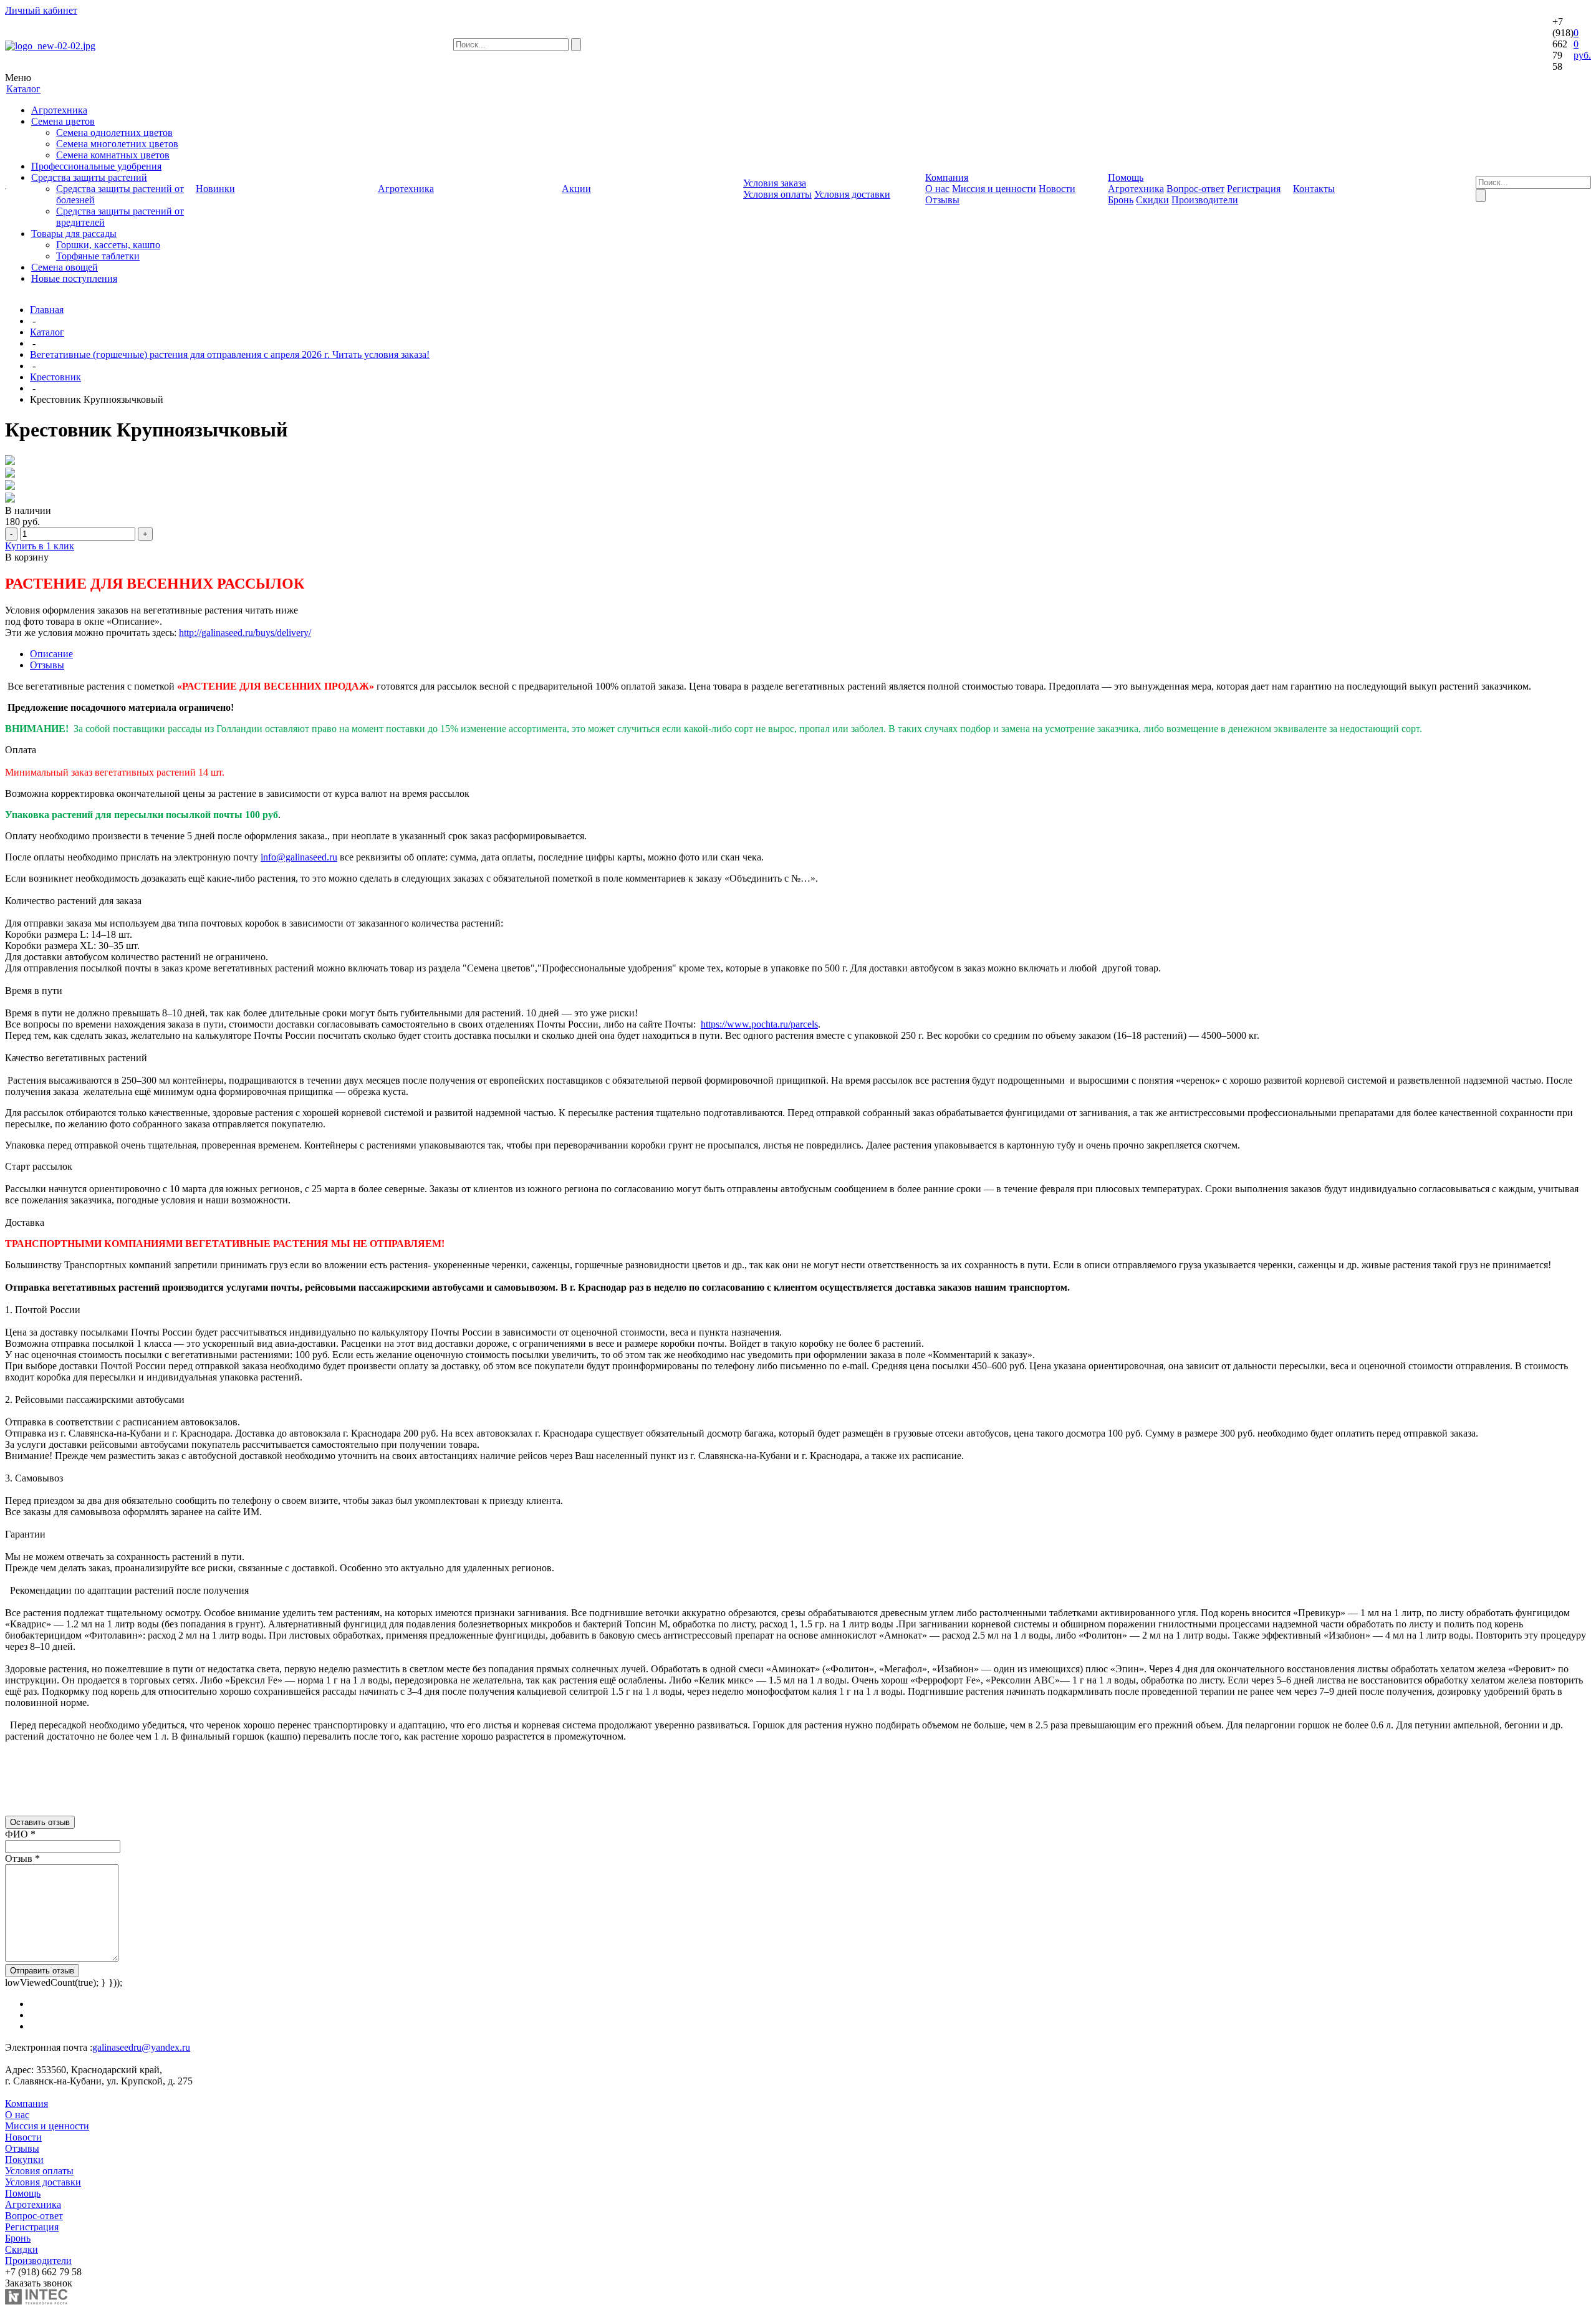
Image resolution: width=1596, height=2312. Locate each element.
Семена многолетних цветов (117, 144)
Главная (47, 310)
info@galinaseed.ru (299, 857)
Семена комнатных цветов (113, 155)
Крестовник (55, 377)
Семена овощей (65, 267)
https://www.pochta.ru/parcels (759, 1024)
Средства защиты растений (89, 177)
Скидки (1152, 200)
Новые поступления (74, 278)
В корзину (27, 557)
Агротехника (59, 110)
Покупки (24, 2160)
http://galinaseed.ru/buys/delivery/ (245, 633)
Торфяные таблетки (98, 256)
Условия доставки (852, 194)
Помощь (23, 2193)
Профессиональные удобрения (96, 166)
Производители (1205, 200)
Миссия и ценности (994, 189)
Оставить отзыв (40, 1822)
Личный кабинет (41, 10)
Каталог (47, 332)
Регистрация (1254, 189)
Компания (26, 2103)
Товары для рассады (74, 234)
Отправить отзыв (42, 1971)
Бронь (1121, 200)
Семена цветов (63, 121)
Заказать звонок (39, 2283)
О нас (937, 189)
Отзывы (942, 200)
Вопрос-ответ (1195, 189)
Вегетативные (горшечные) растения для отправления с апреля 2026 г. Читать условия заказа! (230, 354)
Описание (51, 654)
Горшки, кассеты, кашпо (108, 245)
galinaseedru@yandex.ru (141, 2047)
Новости (1057, 189)
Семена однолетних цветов (114, 132)
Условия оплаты (777, 194)
